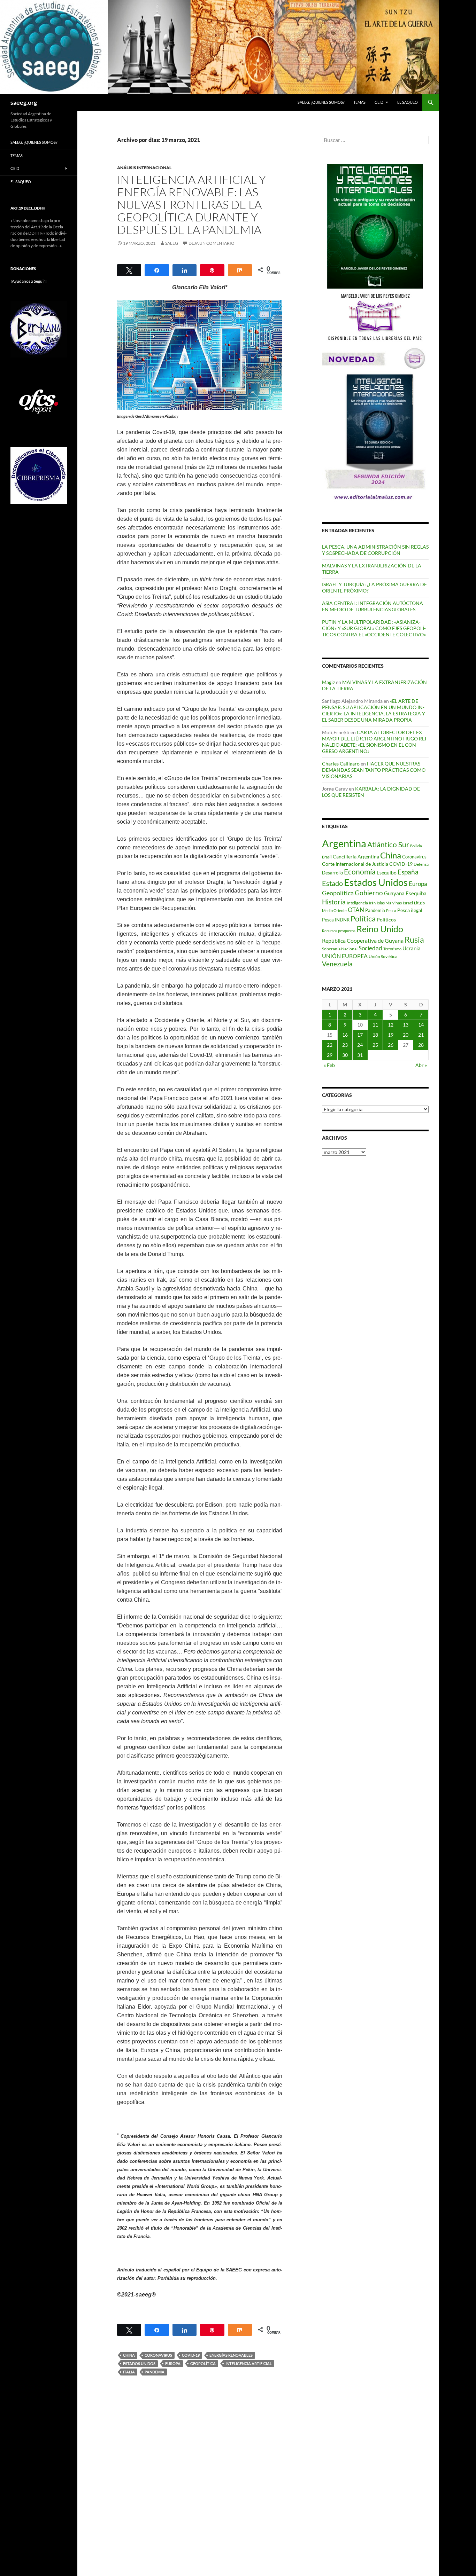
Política (363, 919)
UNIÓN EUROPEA (345, 956)
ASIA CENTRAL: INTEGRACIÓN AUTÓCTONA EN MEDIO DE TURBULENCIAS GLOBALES (373, 606)
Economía (360, 872)
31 (360, 1055)
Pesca (391, 910)
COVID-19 (191, 2355)
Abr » (421, 1065)
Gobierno (369, 893)
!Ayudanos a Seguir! (29, 281)
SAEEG (172, 243)
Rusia (414, 940)
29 (330, 1055)
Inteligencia (357, 903)
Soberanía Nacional (340, 949)
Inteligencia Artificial (249, 2363)
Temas (359, 102)
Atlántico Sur (388, 845)
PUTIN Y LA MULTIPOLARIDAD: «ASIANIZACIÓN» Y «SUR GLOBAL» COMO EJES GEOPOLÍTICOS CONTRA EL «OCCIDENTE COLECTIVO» (374, 628)
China (129, 2355)
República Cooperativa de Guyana (363, 940)
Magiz (328, 682)
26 (391, 1045)
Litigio (419, 903)
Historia (334, 902)
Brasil (327, 857)
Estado (332, 883)
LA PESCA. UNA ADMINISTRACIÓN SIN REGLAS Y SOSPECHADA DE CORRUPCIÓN (375, 550)
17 (360, 1035)
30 (345, 1055)
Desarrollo (332, 873)
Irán (372, 903)
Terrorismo (392, 949)
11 (375, 1025)
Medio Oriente (334, 910)
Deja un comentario (212, 243)
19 (391, 1035)
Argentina (344, 843)
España (408, 872)
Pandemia (155, 2372)
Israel (408, 903)
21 (421, 1035)
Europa (173, 2363)
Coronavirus (158, 2355)
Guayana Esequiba (405, 893)
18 (375, 1035)
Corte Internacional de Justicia (355, 864)
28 (421, 1045)
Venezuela (337, 964)
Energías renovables (231, 2355)
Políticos (386, 920)
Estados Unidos (139, 2363)
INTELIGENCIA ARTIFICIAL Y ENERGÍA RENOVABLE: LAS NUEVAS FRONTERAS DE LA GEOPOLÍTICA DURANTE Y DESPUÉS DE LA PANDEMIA (191, 205)
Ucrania (412, 948)
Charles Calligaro (341, 764)
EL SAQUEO (408, 102)
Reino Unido (380, 929)
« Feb (329, 1065)
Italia (129, 2372)
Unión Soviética (383, 956)
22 (330, 1045)
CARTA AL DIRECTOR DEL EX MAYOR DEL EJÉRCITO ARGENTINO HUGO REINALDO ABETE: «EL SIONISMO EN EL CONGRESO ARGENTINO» (375, 742)
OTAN (356, 910)
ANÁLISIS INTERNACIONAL (144, 168)
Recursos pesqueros (339, 931)
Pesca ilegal (410, 910)
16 (345, 1035)
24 (360, 1045)
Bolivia (416, 846)
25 (375, 1045)
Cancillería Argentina (356, 857)
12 (391, 1025)
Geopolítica (203, 2363)
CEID (379, 102)
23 (345, 1045)
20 (406, 1035)
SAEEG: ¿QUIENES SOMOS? (321, 102)
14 (421, 1025)
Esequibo (387, 873)
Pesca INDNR (336, 920)
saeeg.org (24, 102)
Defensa (421, 864)
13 (406, 1025)
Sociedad (370, 948)
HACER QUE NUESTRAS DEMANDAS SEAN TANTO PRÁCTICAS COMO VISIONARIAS (374, 770)
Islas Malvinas (389, 903)
